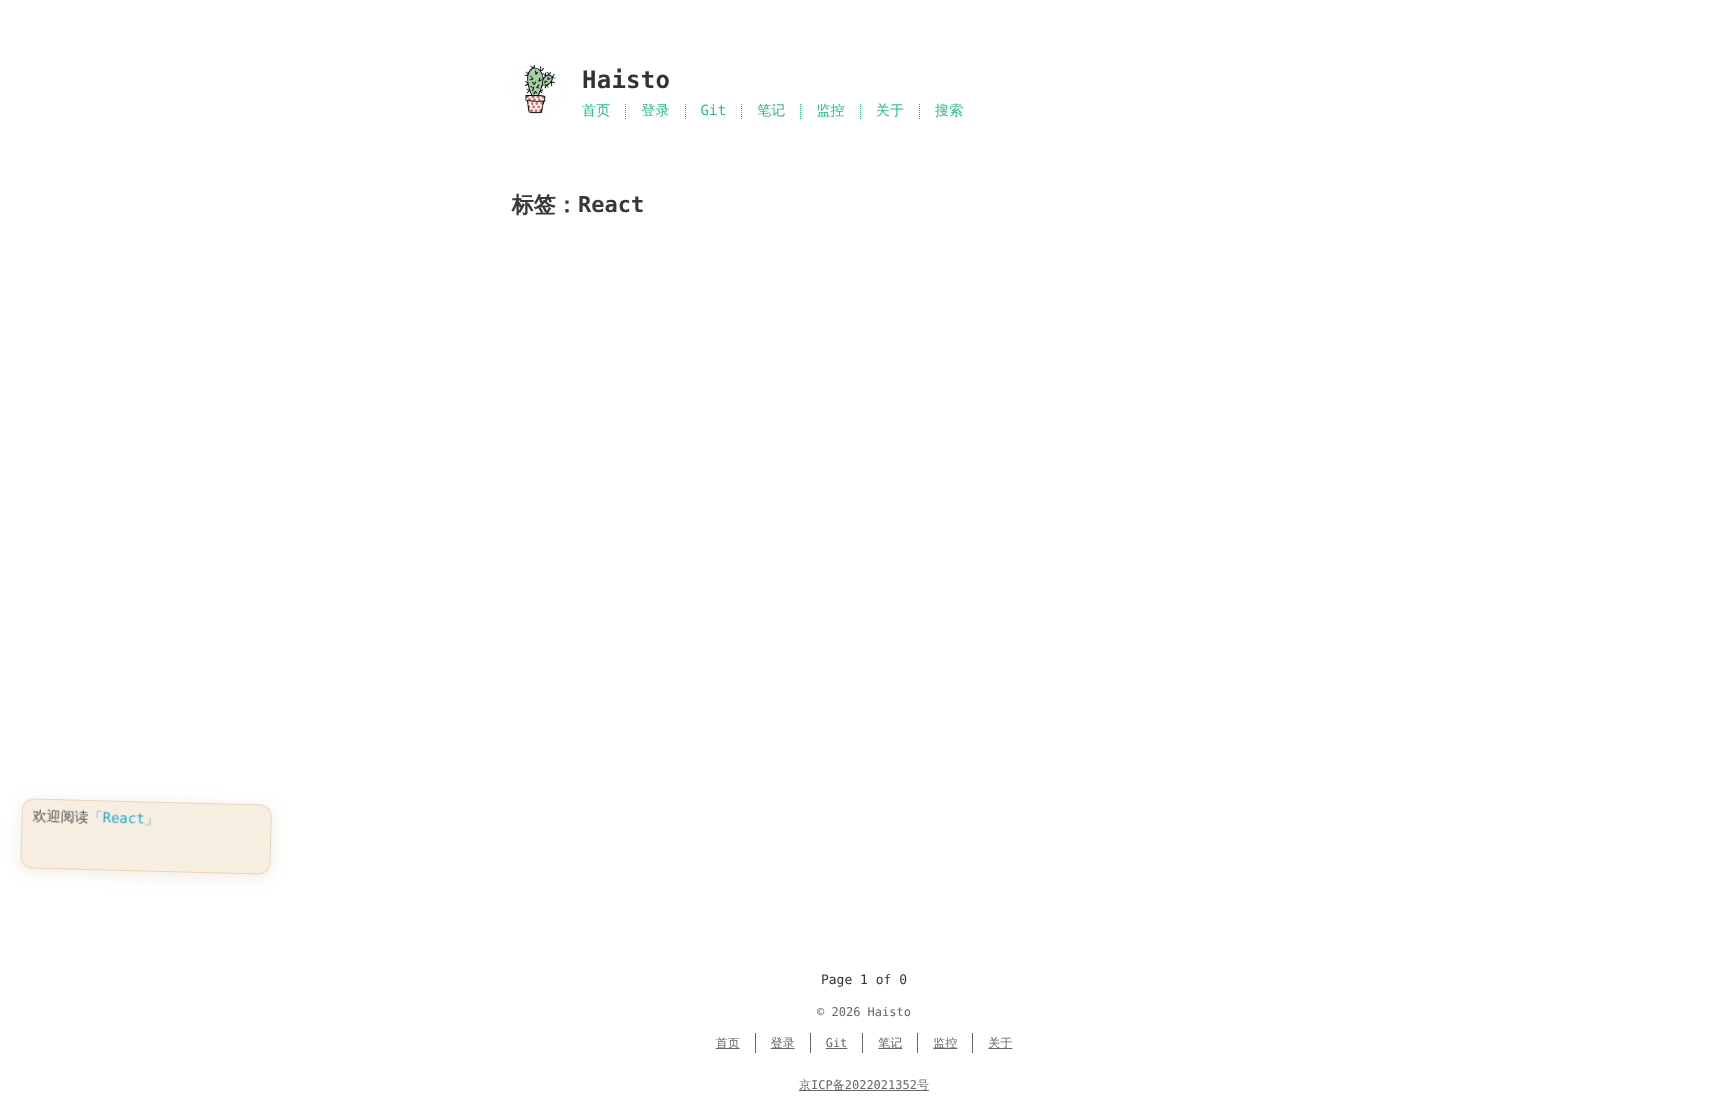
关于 (890, 111)
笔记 (771, 111)
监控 (830, 111)
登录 (655, 111)
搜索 (949, 111)
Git (714, 111)
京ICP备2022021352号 (864, 1085)
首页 (596, 111)
